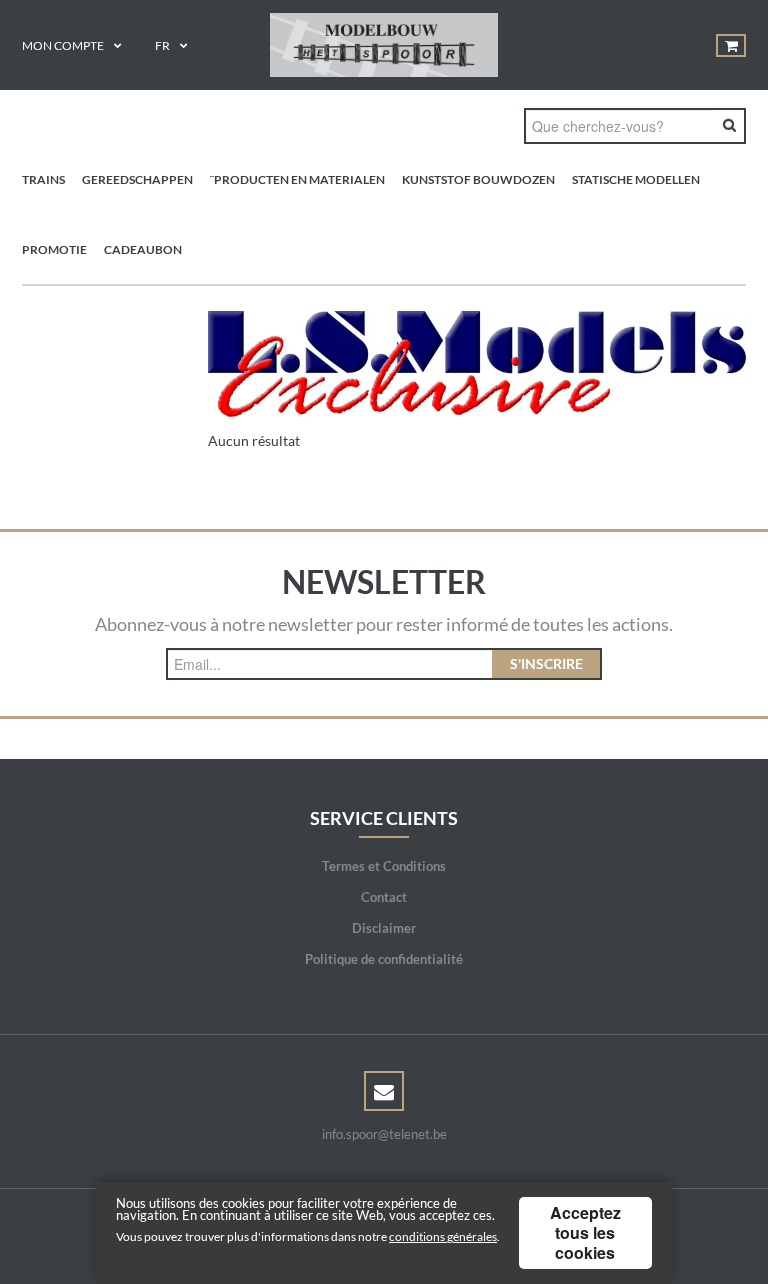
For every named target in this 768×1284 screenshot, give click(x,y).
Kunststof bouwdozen (478, 179)
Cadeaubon (143, 249)
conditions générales (443, 1236)
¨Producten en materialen (297, 179)
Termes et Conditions (384, 866)
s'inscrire (546, 663)
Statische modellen (636, 179)
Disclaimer (384, 928)
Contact (384, 897)
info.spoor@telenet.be (384, 1134)
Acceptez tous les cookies (585, 1232)
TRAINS (43, 179)
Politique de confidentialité (384, 959)
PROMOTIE (54, 249)
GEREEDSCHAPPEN (137, 179)
